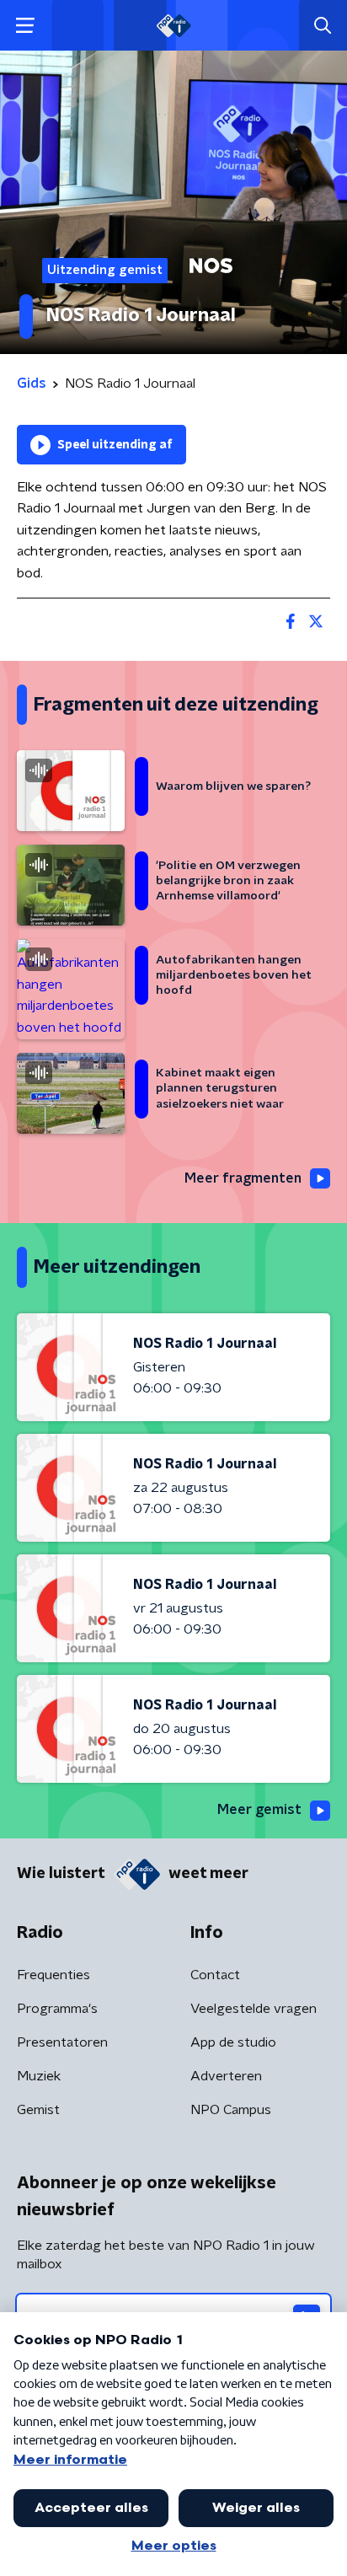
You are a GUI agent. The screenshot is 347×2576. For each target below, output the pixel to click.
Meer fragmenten (243, 1178)
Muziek (39, 2076)
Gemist (38, 2110)
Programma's (57, 2009)
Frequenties (53, 1975)
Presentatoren (62, 2042)
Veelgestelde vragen (254, 2009)
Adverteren (226, 2076)
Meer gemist (259, 1810)
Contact (215, 1975)
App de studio (233, 2042)
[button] (25, 26)
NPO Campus (231, 2110)
